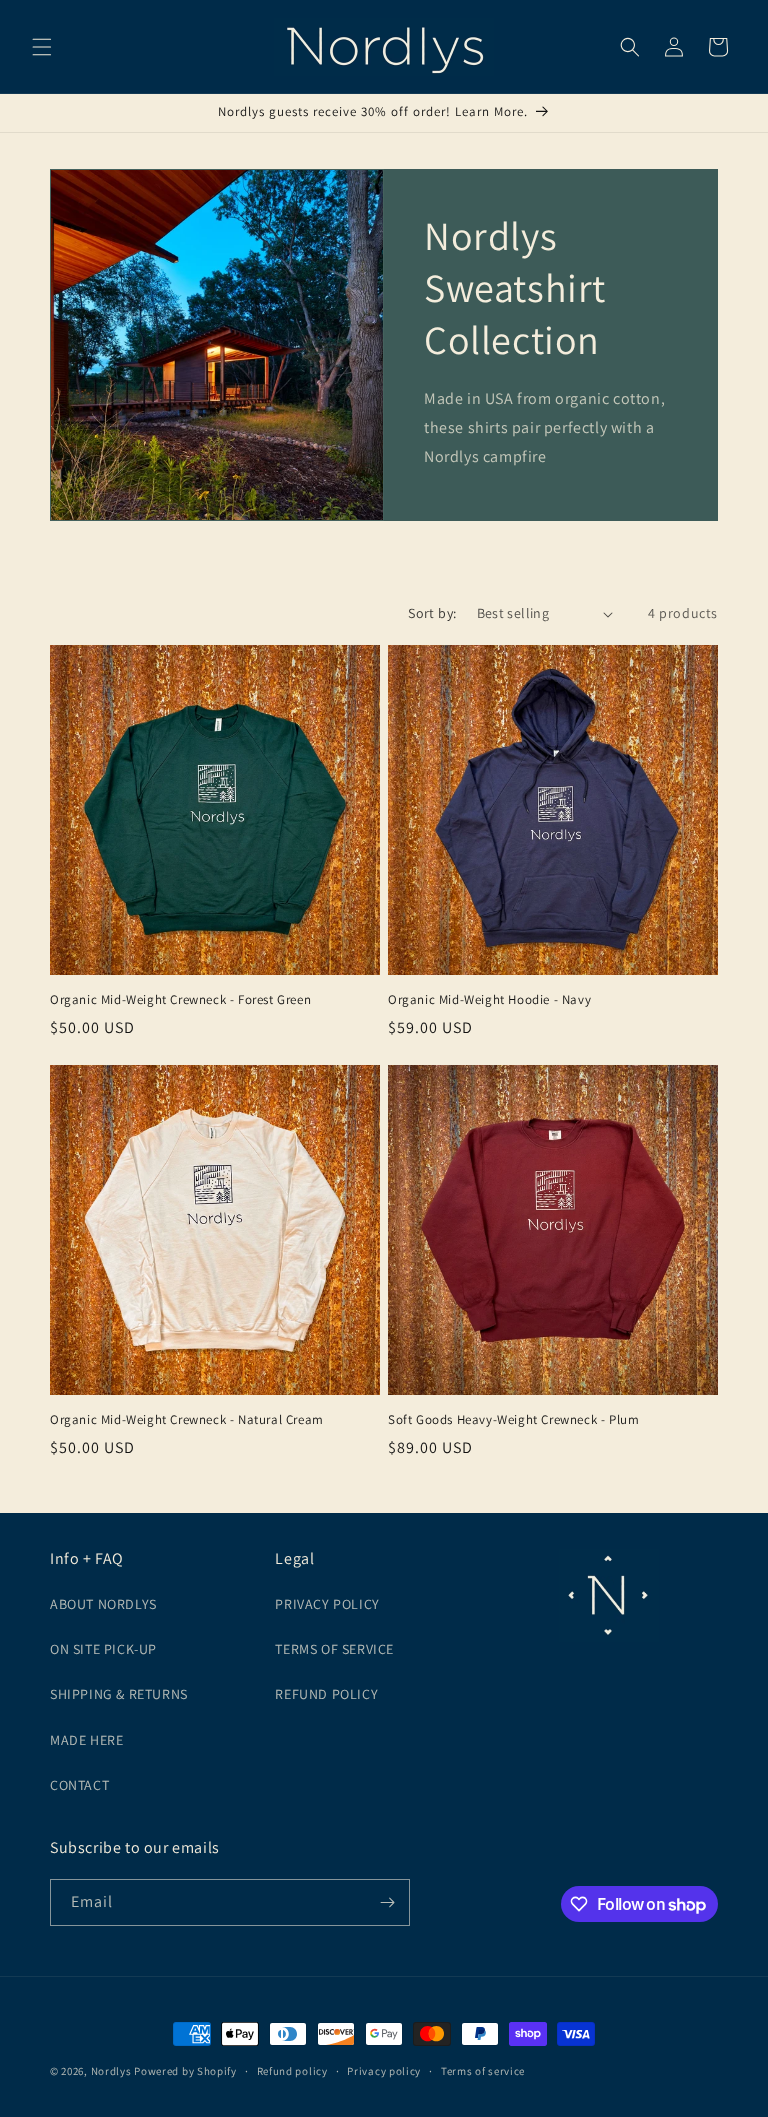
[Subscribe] (387, 1902)
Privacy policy (384, 2071)
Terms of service (483, 2071)
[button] (42, 47)
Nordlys (111, 2071)
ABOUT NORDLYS (103, 1604)
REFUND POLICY (326, 1694)
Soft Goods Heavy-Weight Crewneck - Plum (513, 1420)
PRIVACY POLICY (327, 1604)
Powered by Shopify (185, 2071)
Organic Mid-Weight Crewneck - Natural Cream (187, 1420)
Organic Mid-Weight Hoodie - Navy (489, 1000)
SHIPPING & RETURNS (119, 1694)
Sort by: (432, 613)
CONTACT (79, 1785)
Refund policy (292, 2071)
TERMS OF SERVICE (334, 1649)
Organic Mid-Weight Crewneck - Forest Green (180, 1000)
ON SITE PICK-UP (103, 1649)
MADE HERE (86, 1740)
